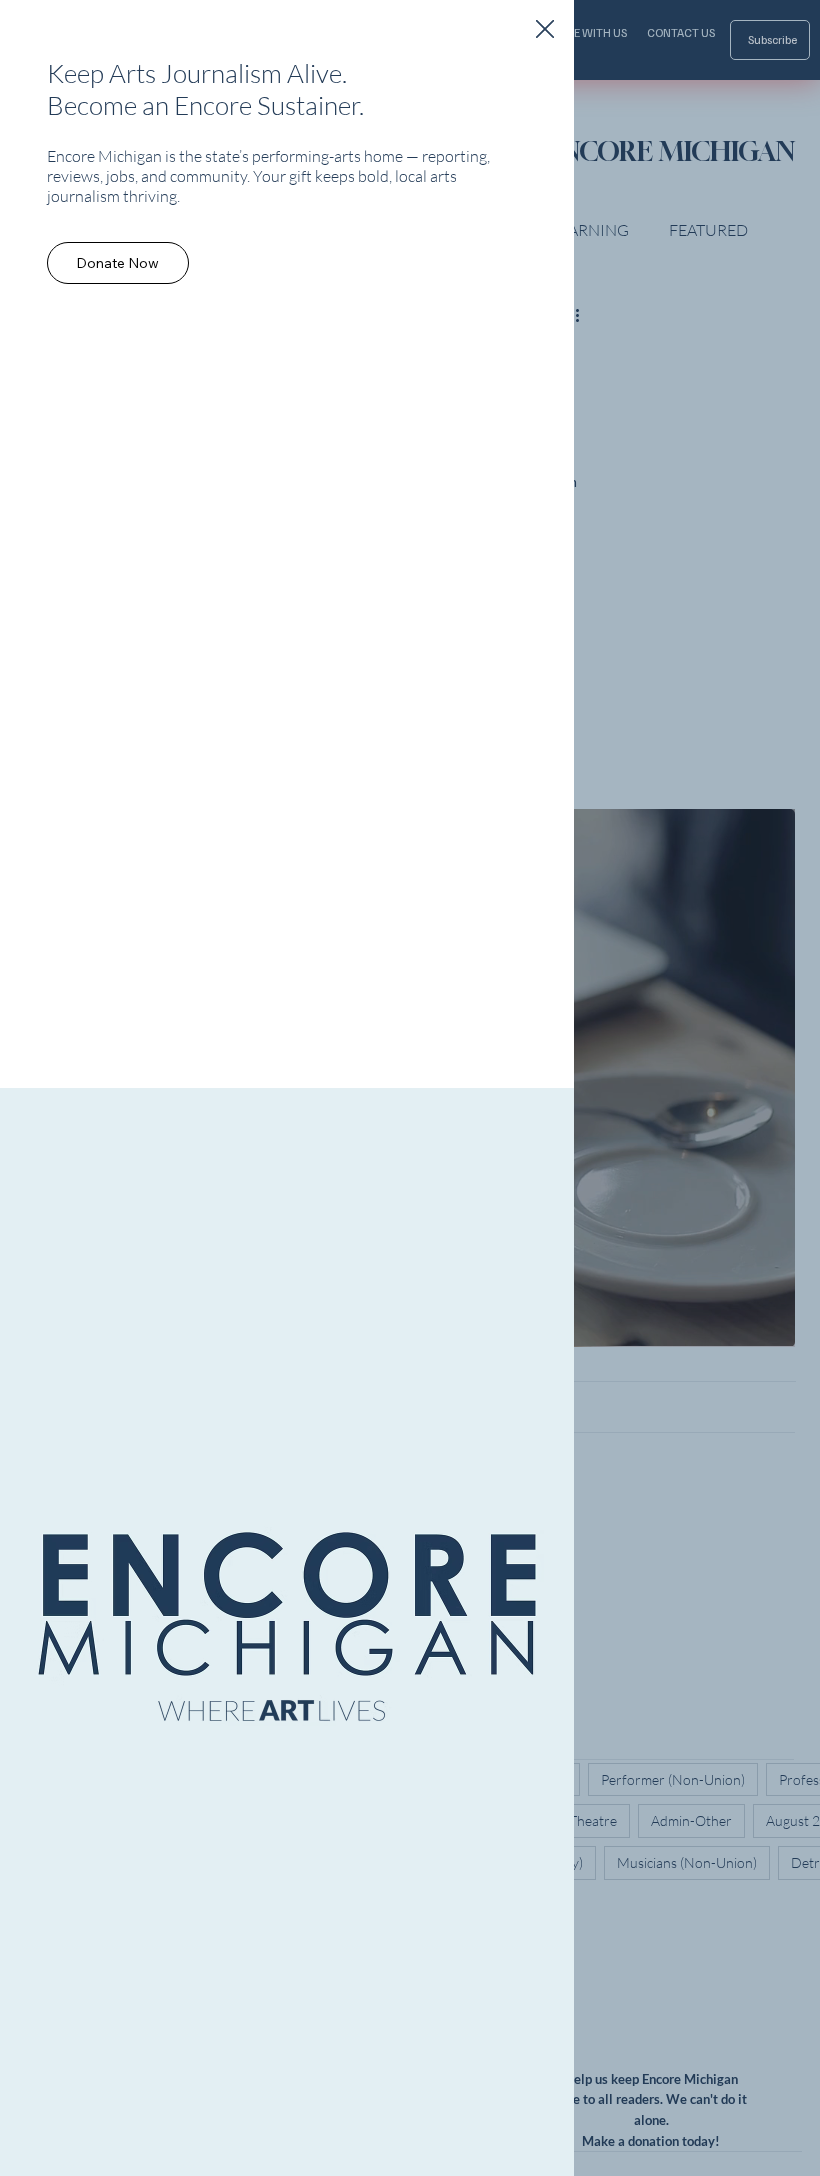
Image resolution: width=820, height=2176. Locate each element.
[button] (545, 30)
